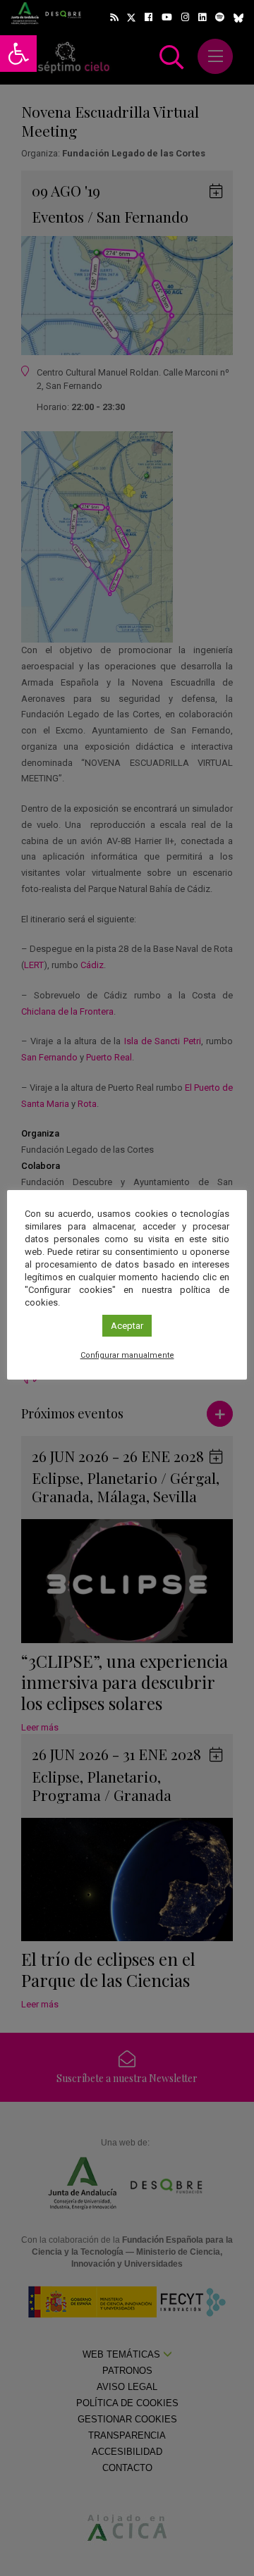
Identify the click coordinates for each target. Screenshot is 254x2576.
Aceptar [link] (127, 1326)
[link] (18, 54)
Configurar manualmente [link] (127, 1355)
